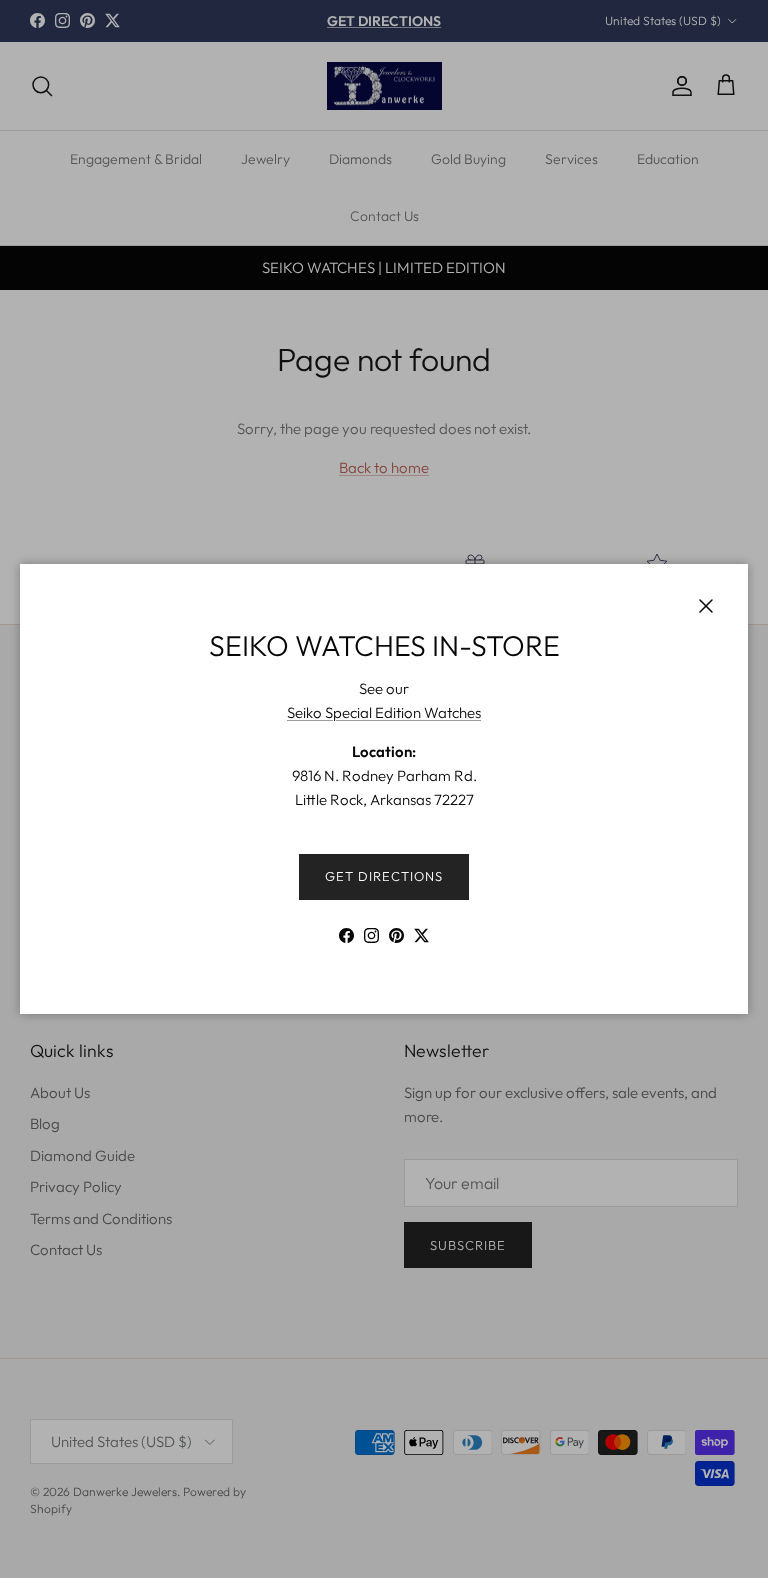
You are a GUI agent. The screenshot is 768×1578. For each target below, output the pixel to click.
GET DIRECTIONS (384, 876)
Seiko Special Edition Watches (384, 712)
